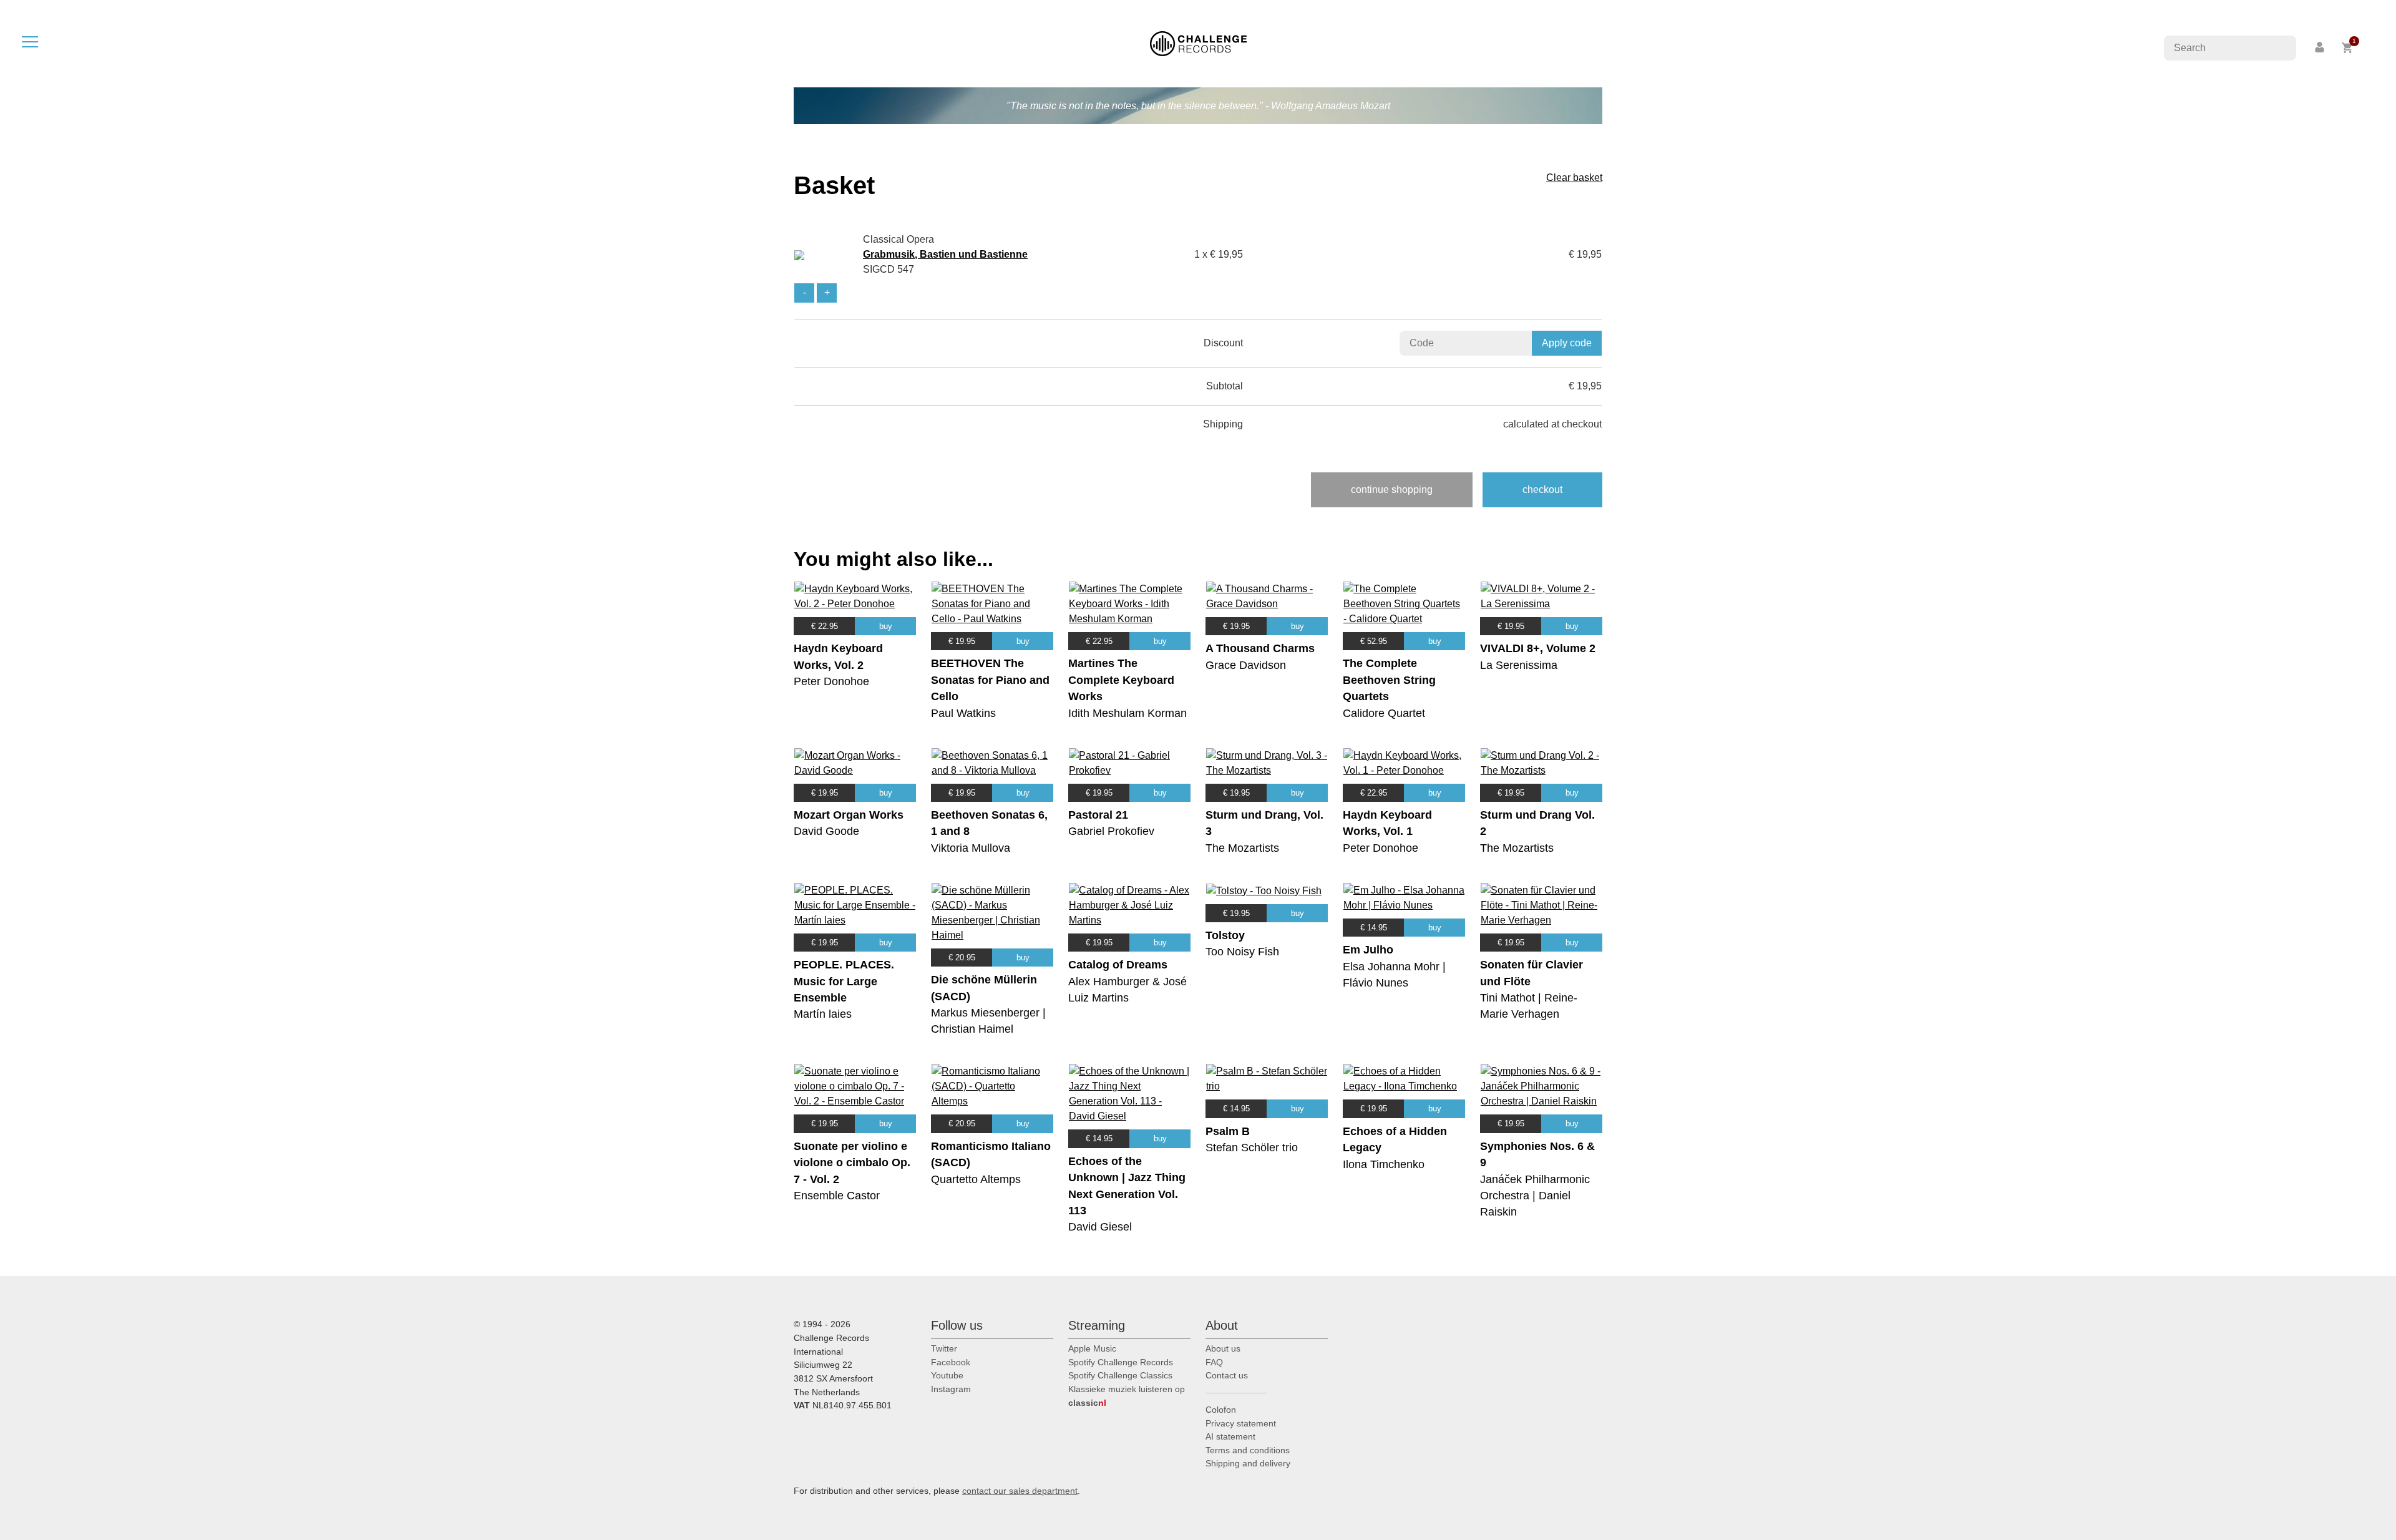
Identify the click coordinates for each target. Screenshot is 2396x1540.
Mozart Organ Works (849, 815)
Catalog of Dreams (1118, 965)
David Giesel (1100, 1227)
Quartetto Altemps (976, 1179)
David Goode (826, 831)
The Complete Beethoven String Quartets (1389, 680)
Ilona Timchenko (1384, 1164)
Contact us (1227, 1375)
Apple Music (1092, 1348)
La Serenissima (1519, 665)
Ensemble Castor (837, 1196)
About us (1223, 1348)
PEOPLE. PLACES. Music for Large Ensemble (844, 981)
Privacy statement (1241, 1423)
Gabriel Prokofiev (1111, 831)
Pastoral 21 (1098, 815)
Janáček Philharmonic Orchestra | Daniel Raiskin (1535, 1196)
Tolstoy (1225, 935)
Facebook (951, 1362)
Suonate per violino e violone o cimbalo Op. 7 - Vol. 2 (852, 1163)
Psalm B (1228, 1131)
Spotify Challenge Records (1121, 1362)
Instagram (951, 1389)
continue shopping (1392, 490)
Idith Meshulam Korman (1127, 713)
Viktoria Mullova (971, 848)
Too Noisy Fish (1242, 952)
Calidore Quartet (1384, 713)
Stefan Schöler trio (1252, 1148)
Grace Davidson (1246, 665)
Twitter (944, 1348)
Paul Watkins (963, 713)
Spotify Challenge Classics (1120, 1375)
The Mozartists (1242, 848)
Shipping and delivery (1248, 1463)
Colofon (1221, 1410)
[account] (2321, 48)
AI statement (1230, 1436)
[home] (1198, 43)
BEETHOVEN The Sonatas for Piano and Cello (990, 680)
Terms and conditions (1248, 1450)
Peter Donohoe (831, 681)
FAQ (1214, 1362)
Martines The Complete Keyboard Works (1121, 680)
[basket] (2348, 48)
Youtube (947, 1375)
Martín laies (823, 1014)
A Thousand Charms (1260, 648)
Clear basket (1574, 178)
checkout (1542, 490)
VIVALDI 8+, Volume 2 (1538, 648)
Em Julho (1368, 950)
